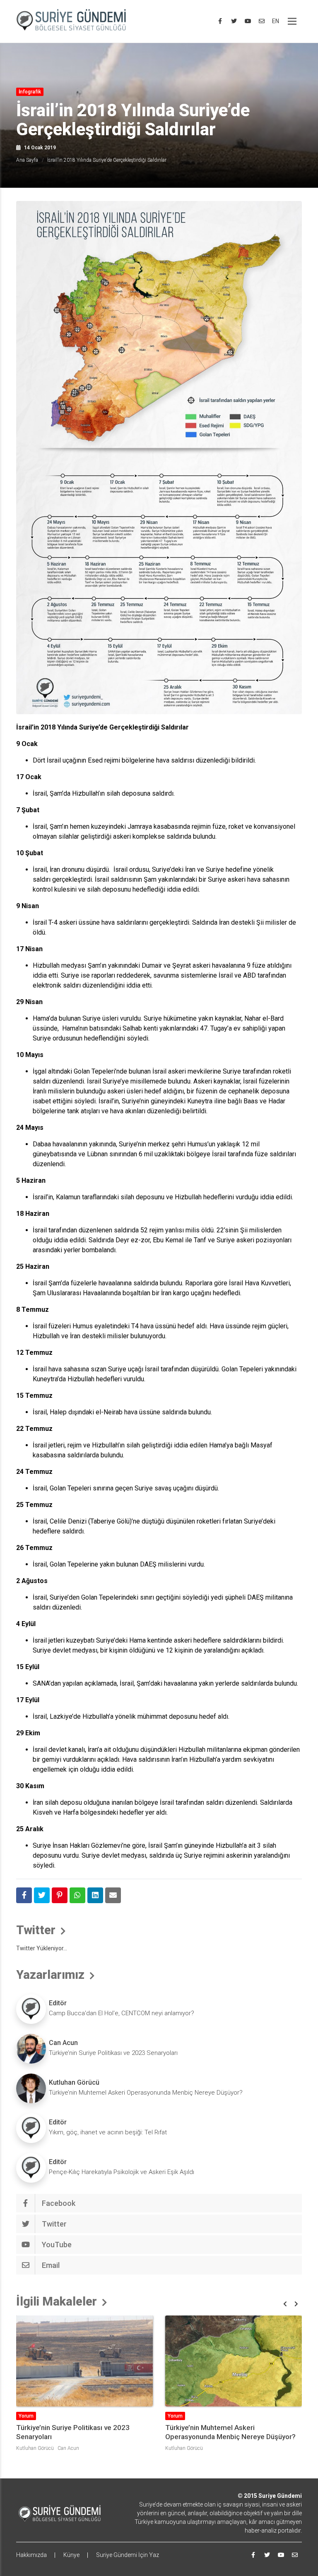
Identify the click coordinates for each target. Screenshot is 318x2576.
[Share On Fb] (24, 1895)
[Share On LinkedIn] (95, 1895)
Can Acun (63, 2043)
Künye (71, 2555)
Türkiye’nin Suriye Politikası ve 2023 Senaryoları (113, 2053)
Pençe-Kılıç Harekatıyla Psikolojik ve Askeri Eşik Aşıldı (122, 2172)
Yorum (26, 2416)
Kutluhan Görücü (74, 2082)
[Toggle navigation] (292, 21)
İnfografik (30, 92)
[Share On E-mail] (113, 1895)
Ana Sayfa (27, 160)
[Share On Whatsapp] (77, 1895)
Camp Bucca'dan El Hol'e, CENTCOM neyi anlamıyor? (122, 2013)
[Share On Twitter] (42, 1895)
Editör (58, 2003)
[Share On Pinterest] (60, 1895)
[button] (285, 2304)
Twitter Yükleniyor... (42, 1948)
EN (276, 21)
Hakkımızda (31, 2555)
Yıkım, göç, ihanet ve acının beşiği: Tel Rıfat (108, 2132)
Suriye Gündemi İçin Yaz (128, 2555)
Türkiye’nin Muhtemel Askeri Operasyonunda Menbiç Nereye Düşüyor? (146, 2093)
